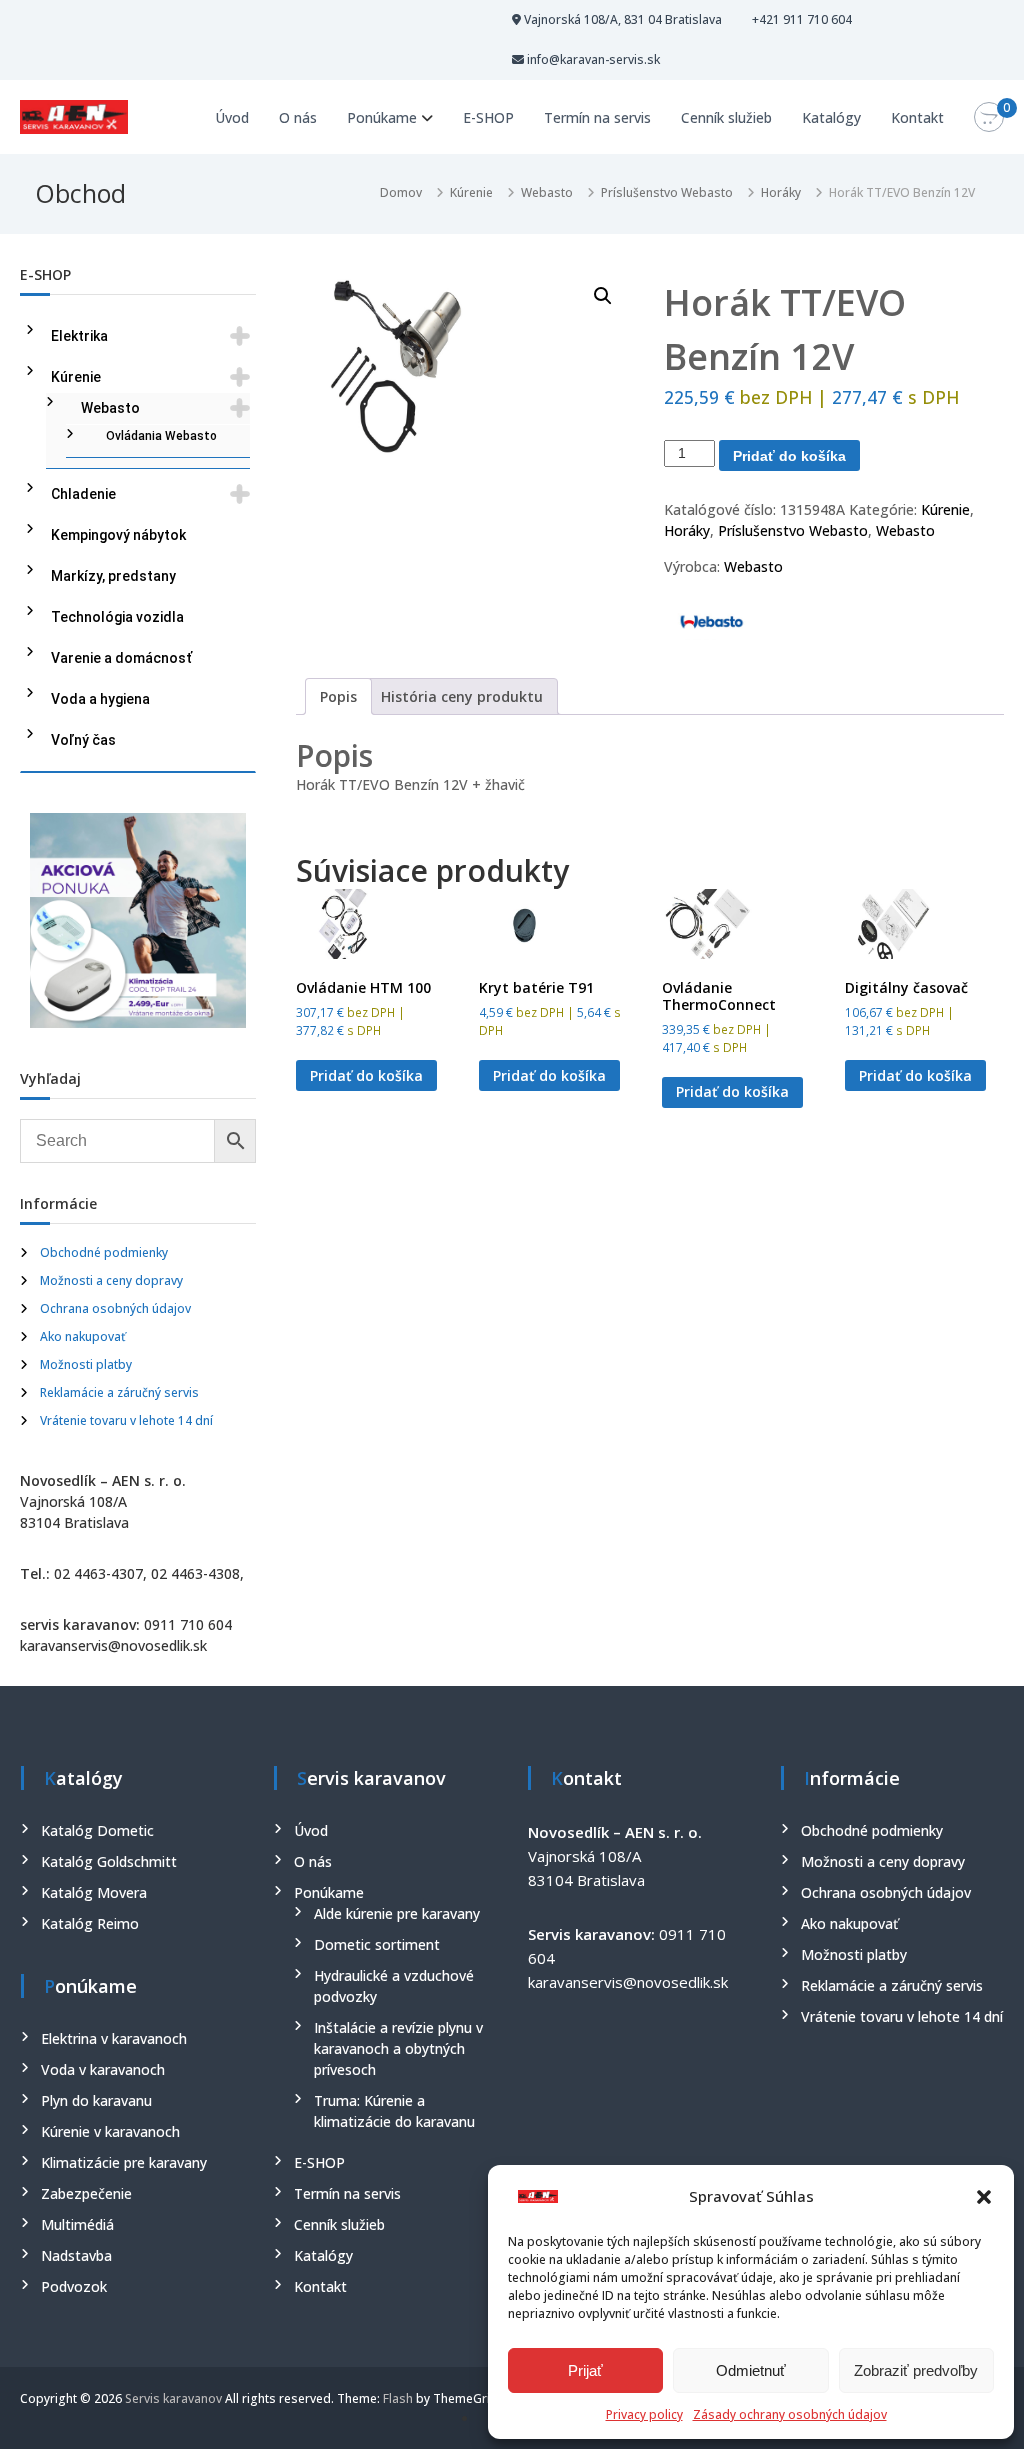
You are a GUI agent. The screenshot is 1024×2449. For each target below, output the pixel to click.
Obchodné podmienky (104, 1252)
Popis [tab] (338, 696)
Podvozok (74, 2286)
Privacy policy (644, 2414)
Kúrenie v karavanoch (110, 2131)
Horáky (781, 192)
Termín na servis (597, 117)
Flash (398, 2398)
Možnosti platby (86, 1364)
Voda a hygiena (100, 699)
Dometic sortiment (377, 1944)
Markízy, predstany (113, 576)
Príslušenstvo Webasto (667, 192)
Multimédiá (77, 2224)
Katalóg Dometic (97, 1830)
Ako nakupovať (83, 1336)
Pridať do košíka (789, 456)
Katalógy (831, 117)
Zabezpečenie (86, 2193)
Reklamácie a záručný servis (119, 1392)
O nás (298, 117)
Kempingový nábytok (118, 535)
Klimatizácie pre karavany (124, 2162)
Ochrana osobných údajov (115, 1308)
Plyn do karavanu (96, 2100)
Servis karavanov (173, 2398)
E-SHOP (488, 117)
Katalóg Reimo (90, 1923)
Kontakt (917, 117)
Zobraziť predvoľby (916, 2370)
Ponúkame (382, 117)
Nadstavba (76, 2255)
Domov (401, 192)
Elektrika (79, 336)
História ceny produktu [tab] (462, 696)
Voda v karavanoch (103, 2069)
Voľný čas (83, 740)
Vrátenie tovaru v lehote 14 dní (126, 1420)
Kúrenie (471, 192)
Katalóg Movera (94, 1892)
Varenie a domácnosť (121, 658)
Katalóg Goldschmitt (109, 1861)
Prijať (585, 2370)
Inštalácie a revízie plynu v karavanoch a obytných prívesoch (398, 2048)
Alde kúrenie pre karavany (397, 1913)
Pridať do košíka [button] (366, 1075)
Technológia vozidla (117, 617)
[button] (984, 2197)
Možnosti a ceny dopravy (111, 1280)
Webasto (547, 192)
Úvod (232, 117)
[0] (989, 117)
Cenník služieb (726, 117)
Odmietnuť (751, 2370)
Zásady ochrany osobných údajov (790, 2414)
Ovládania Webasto (161, 436)
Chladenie (83, 494)
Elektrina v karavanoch (114, 2038)
